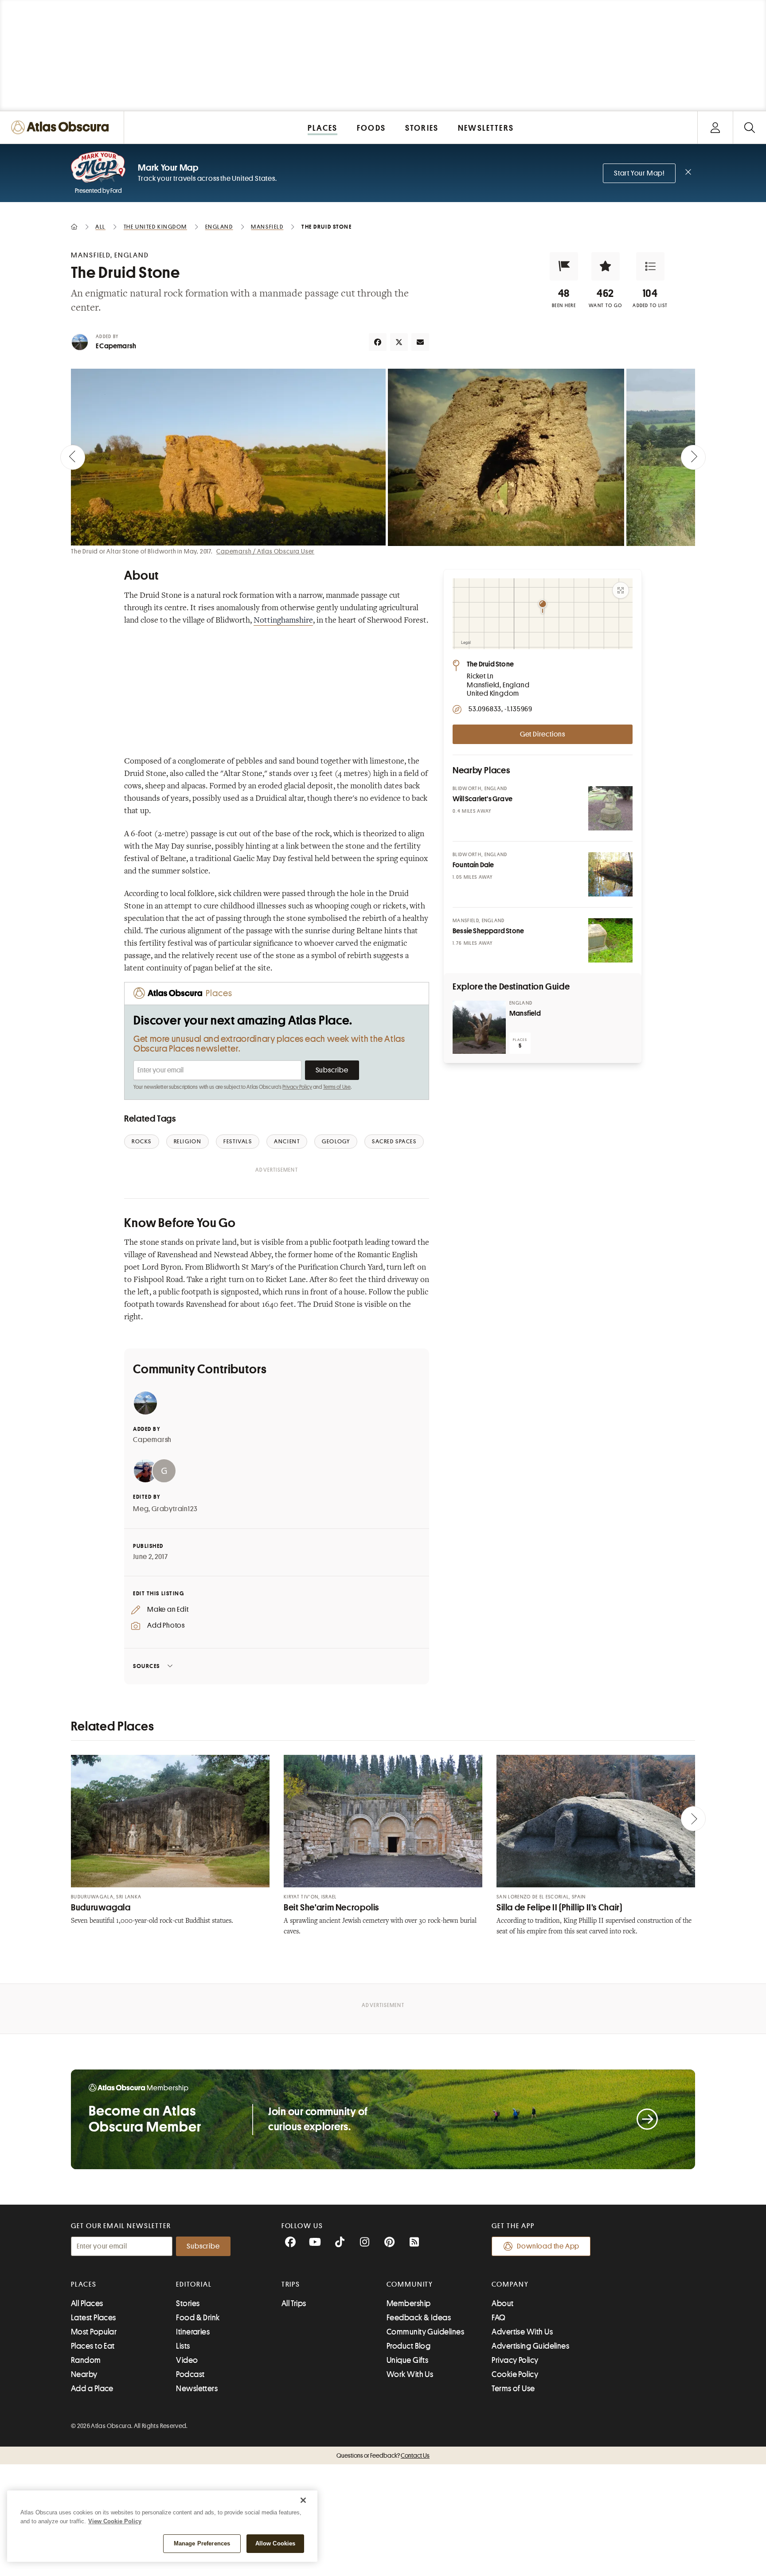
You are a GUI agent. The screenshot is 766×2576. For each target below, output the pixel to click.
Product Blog (408, 2346)
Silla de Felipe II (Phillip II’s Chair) (559, 1908)
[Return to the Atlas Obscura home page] (62, 127)
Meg (141, 1509)
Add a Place (92, 2389)
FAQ (498, 2318)
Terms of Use (337, 1087)
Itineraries (193, 2332)
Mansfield (525, 1013)
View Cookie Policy (115, 2521)
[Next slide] (693, 457)
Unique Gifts (407, 2360)
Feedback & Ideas (419, 2318)
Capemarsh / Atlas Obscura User (265, 551)
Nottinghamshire (283, 621)
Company (510, 2284)
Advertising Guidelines (530, 2346)
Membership (409, 2303)
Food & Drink (198, 2318)
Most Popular (94, 2332)
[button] (564, 266)
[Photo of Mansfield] (479, 1027)
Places (84, 2284)
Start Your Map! (639, 173)
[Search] (749, 127)
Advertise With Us (522, 2332)
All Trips (294, 2303)
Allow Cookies (276, 2543)
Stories (188, 2303)
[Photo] (610, 808)
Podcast (190, 2374)
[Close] (303, 2500)
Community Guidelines (425, 2332)
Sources (147, 1666)
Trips (291, 2284)
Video (187, 2360)
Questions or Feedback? (383, 2455)
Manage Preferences (202, 2543)
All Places (87, 2303)
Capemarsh (152, 1440)
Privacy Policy (297, 1087)
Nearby (84, 2374)
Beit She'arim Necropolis (331, 1908)
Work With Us (410, 2374)
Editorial (194, 2284)
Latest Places (94, 2318)
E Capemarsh (116, 346)
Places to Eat (93, 2346)
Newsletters (197, 2389)
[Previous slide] (73, 457)
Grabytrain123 (174, 1509)
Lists (183, 2346)
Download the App (548, 2246)
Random (86, 2360)
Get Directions (543, 734)
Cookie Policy (515, 2374)
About (502, 2303)
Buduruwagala (101, 1908)
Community (410, 2284)
